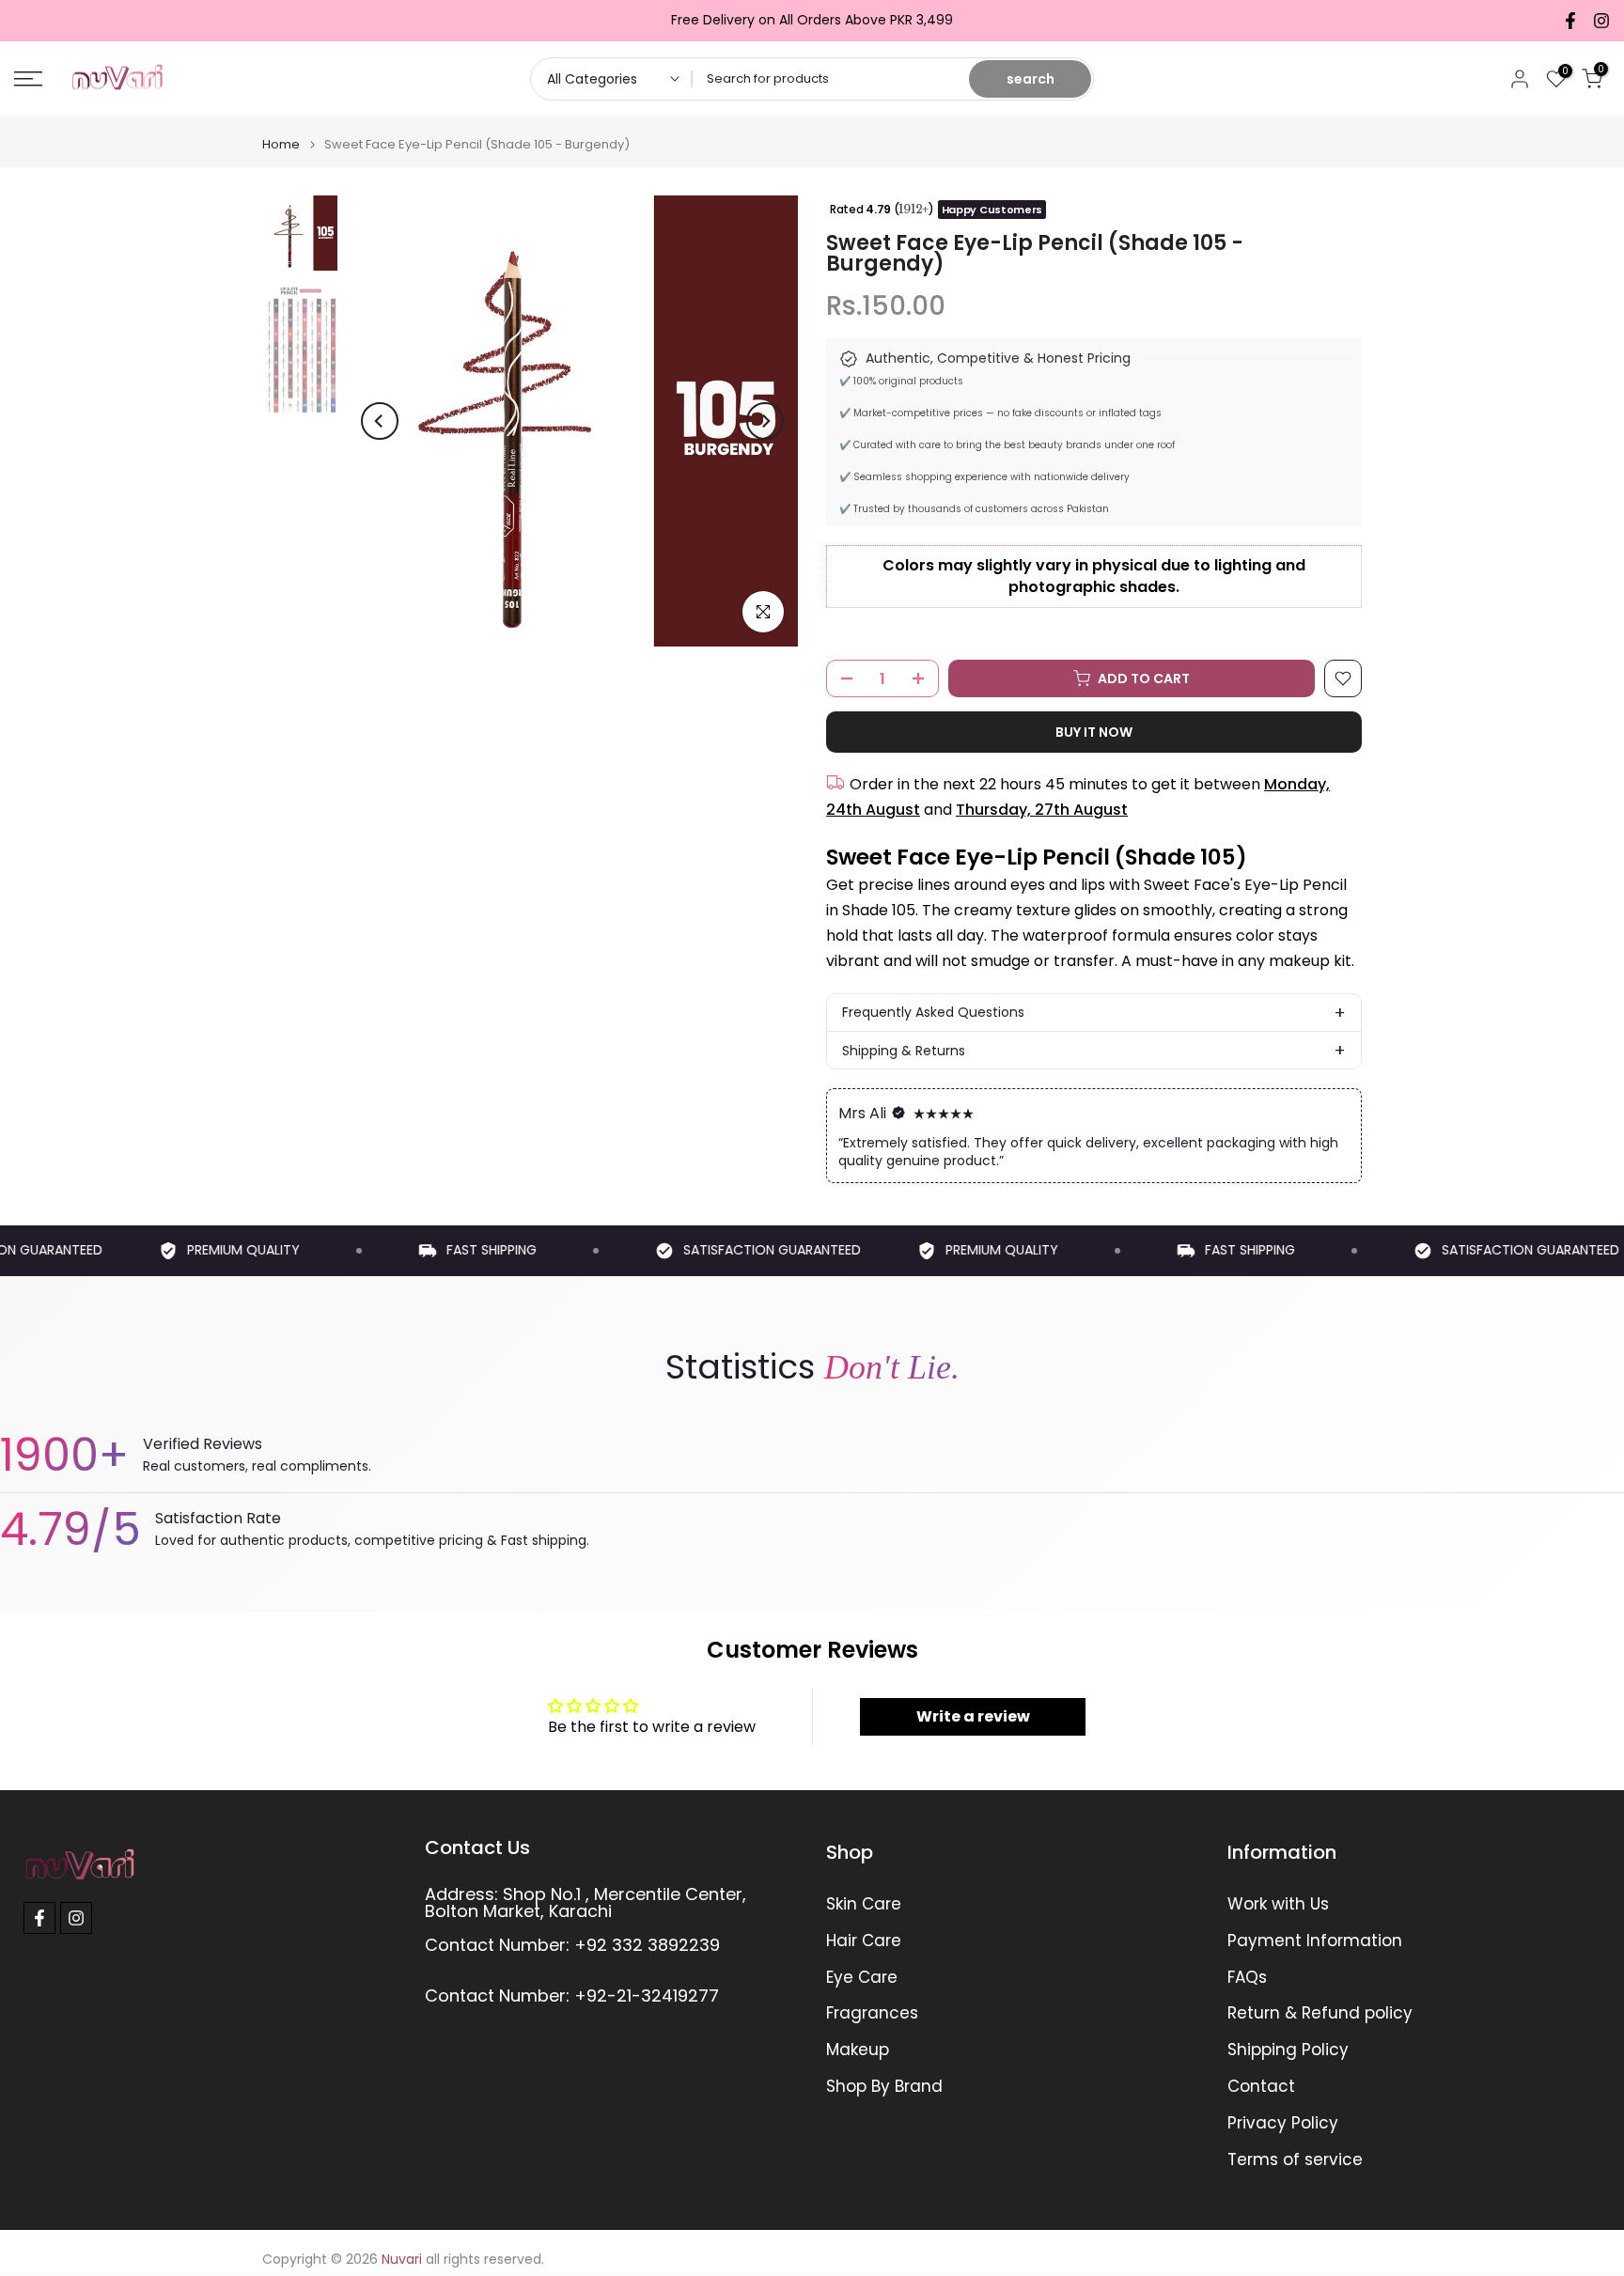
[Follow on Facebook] (1570, 21)
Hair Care (864, 1941)
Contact (1261, 2087)
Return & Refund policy (1320, 2013)
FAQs (1247, 1978)
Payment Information (1315, 1941)
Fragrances (872, 2013)
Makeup (858, 2050)
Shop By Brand (884, 2087)
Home (281, 144)
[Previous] (380, 421)
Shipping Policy (1288, 2050)
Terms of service (1295, 2160)
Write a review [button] (973, 1716)
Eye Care (862, 1978)
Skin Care (864, 1904)
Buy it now (1094, 732)
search (1031, 79)
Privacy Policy (1283, 2123)
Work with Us (1278, 1904)
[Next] (765, 421)
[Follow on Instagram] (1601, 21)
